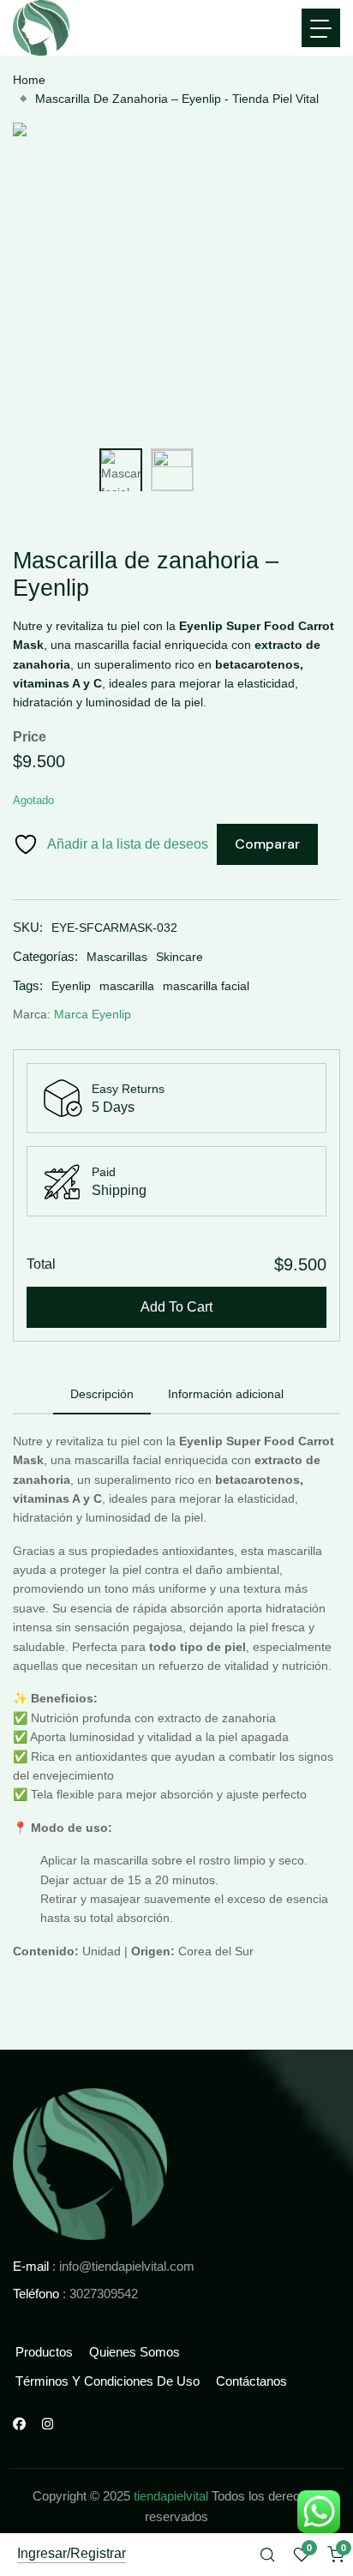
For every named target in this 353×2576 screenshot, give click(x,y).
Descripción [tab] (102, 1394)
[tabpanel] (176, 1713)
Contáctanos (251, 2381)
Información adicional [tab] (226, 1394)
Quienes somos (135, 2352)
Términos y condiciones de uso (108, 2381)
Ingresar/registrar (72, 2554)
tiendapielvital (171, 2496)
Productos (44, 2352)
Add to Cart (176, 1307)
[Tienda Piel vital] (90, 2163)
